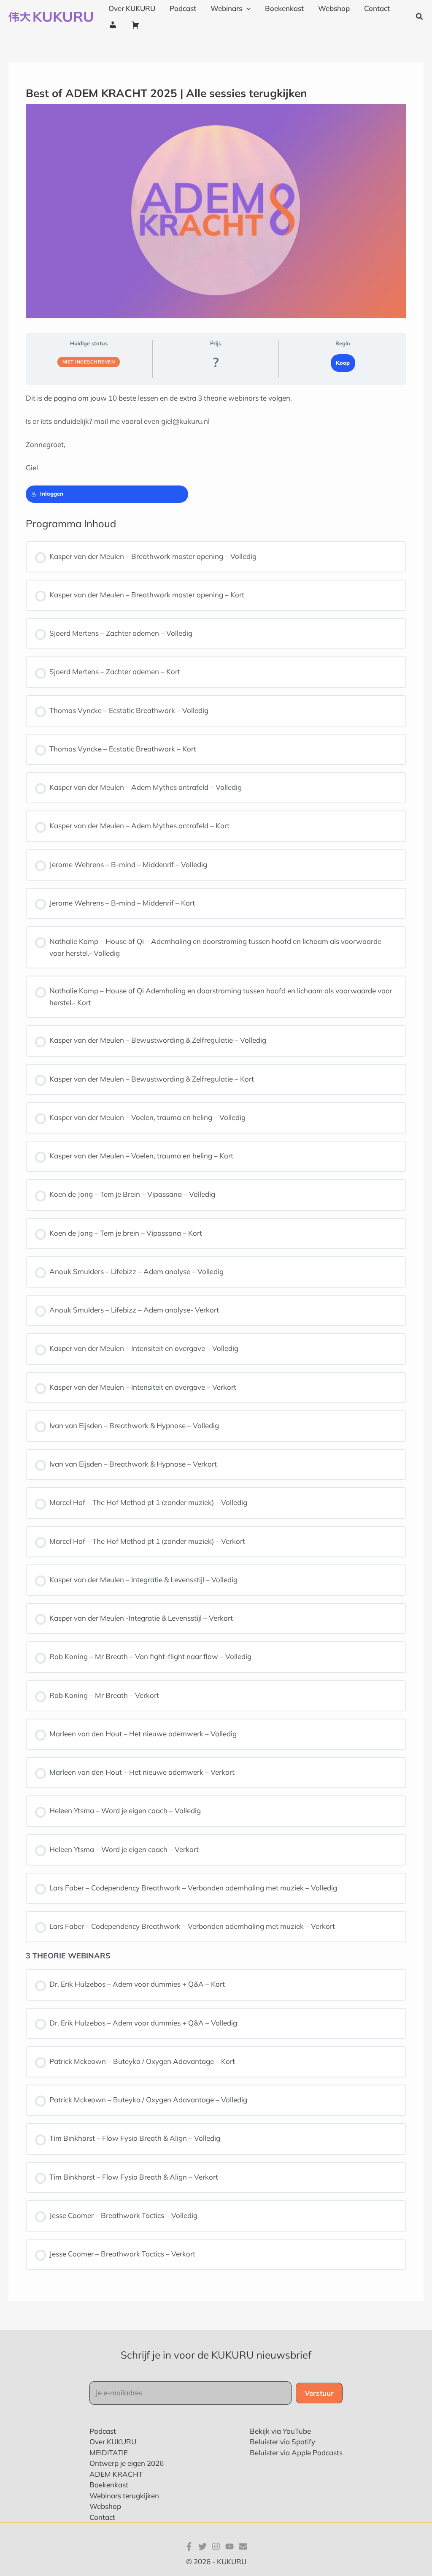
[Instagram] (216, 2546)
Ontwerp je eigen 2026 (127, 2463)
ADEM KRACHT (116, 2474)
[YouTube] (229, 2546)
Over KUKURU (113, 2442)
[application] (246, 8)
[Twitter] (202, 2546)
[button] (420, 17)
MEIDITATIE (109, 2453)
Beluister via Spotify (282, 2442)
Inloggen (52, 494)
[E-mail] (243, 2546)
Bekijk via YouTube (280, 2431)
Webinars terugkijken (124, 2496)
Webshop (105, 2506)
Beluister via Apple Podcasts (296, 2453)
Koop (343, 363)
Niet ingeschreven (89, 362)
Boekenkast (109, 2485)
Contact (102, 2517)
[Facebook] (189, 2546)
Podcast (103, 2431)
